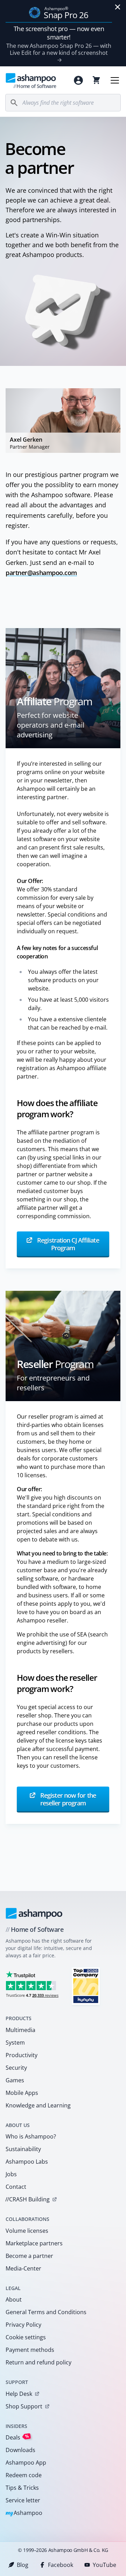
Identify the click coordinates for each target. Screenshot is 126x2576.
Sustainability (23, 2149)
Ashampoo (24, 2513)
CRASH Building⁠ (27, 2199)
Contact (16, 2187)
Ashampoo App (26, 2463)
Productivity (22, 2055)
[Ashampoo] (34, 1913)
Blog (23, 2565)
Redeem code (24, 2475)
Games (15, 2080)
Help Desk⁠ (19, 2394)
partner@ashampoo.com (41, 573)
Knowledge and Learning (38, 2105)
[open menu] (115, 80)
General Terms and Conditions (46, 2312)
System (15, 2043)
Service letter (23, 2500)
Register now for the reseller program (67, 1799)
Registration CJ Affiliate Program (67, 1244)
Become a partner (29, 2256)
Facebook (61, 2565)
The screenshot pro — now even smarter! (59, 33)
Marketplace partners (34, 2243)
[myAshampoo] (78, 80)
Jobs (11, 2174)
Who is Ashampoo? (31, 2136)
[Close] (118, 7)
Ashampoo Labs (27, 2162)
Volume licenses (27, 2231)
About (14, 2299)
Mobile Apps (22, 2093)
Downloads (20, 2450)
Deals (17, 2437)
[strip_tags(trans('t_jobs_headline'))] (86, 1986)
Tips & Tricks (22, 2488)
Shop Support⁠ (24, 2406)
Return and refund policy (38, 2362)
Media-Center (23, 2268)
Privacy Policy (23, 2325)
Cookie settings (26, 2337)
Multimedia (20, 2030)
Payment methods (30, 2350)
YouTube (104, 2565)
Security (16, 2068)
